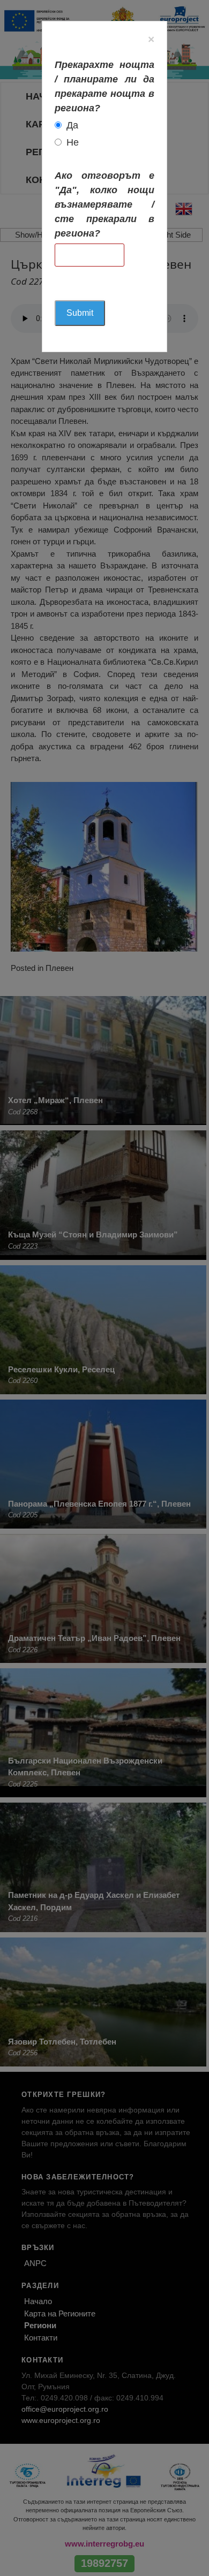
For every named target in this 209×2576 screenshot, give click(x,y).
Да (72, 125)
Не (73, 142)
